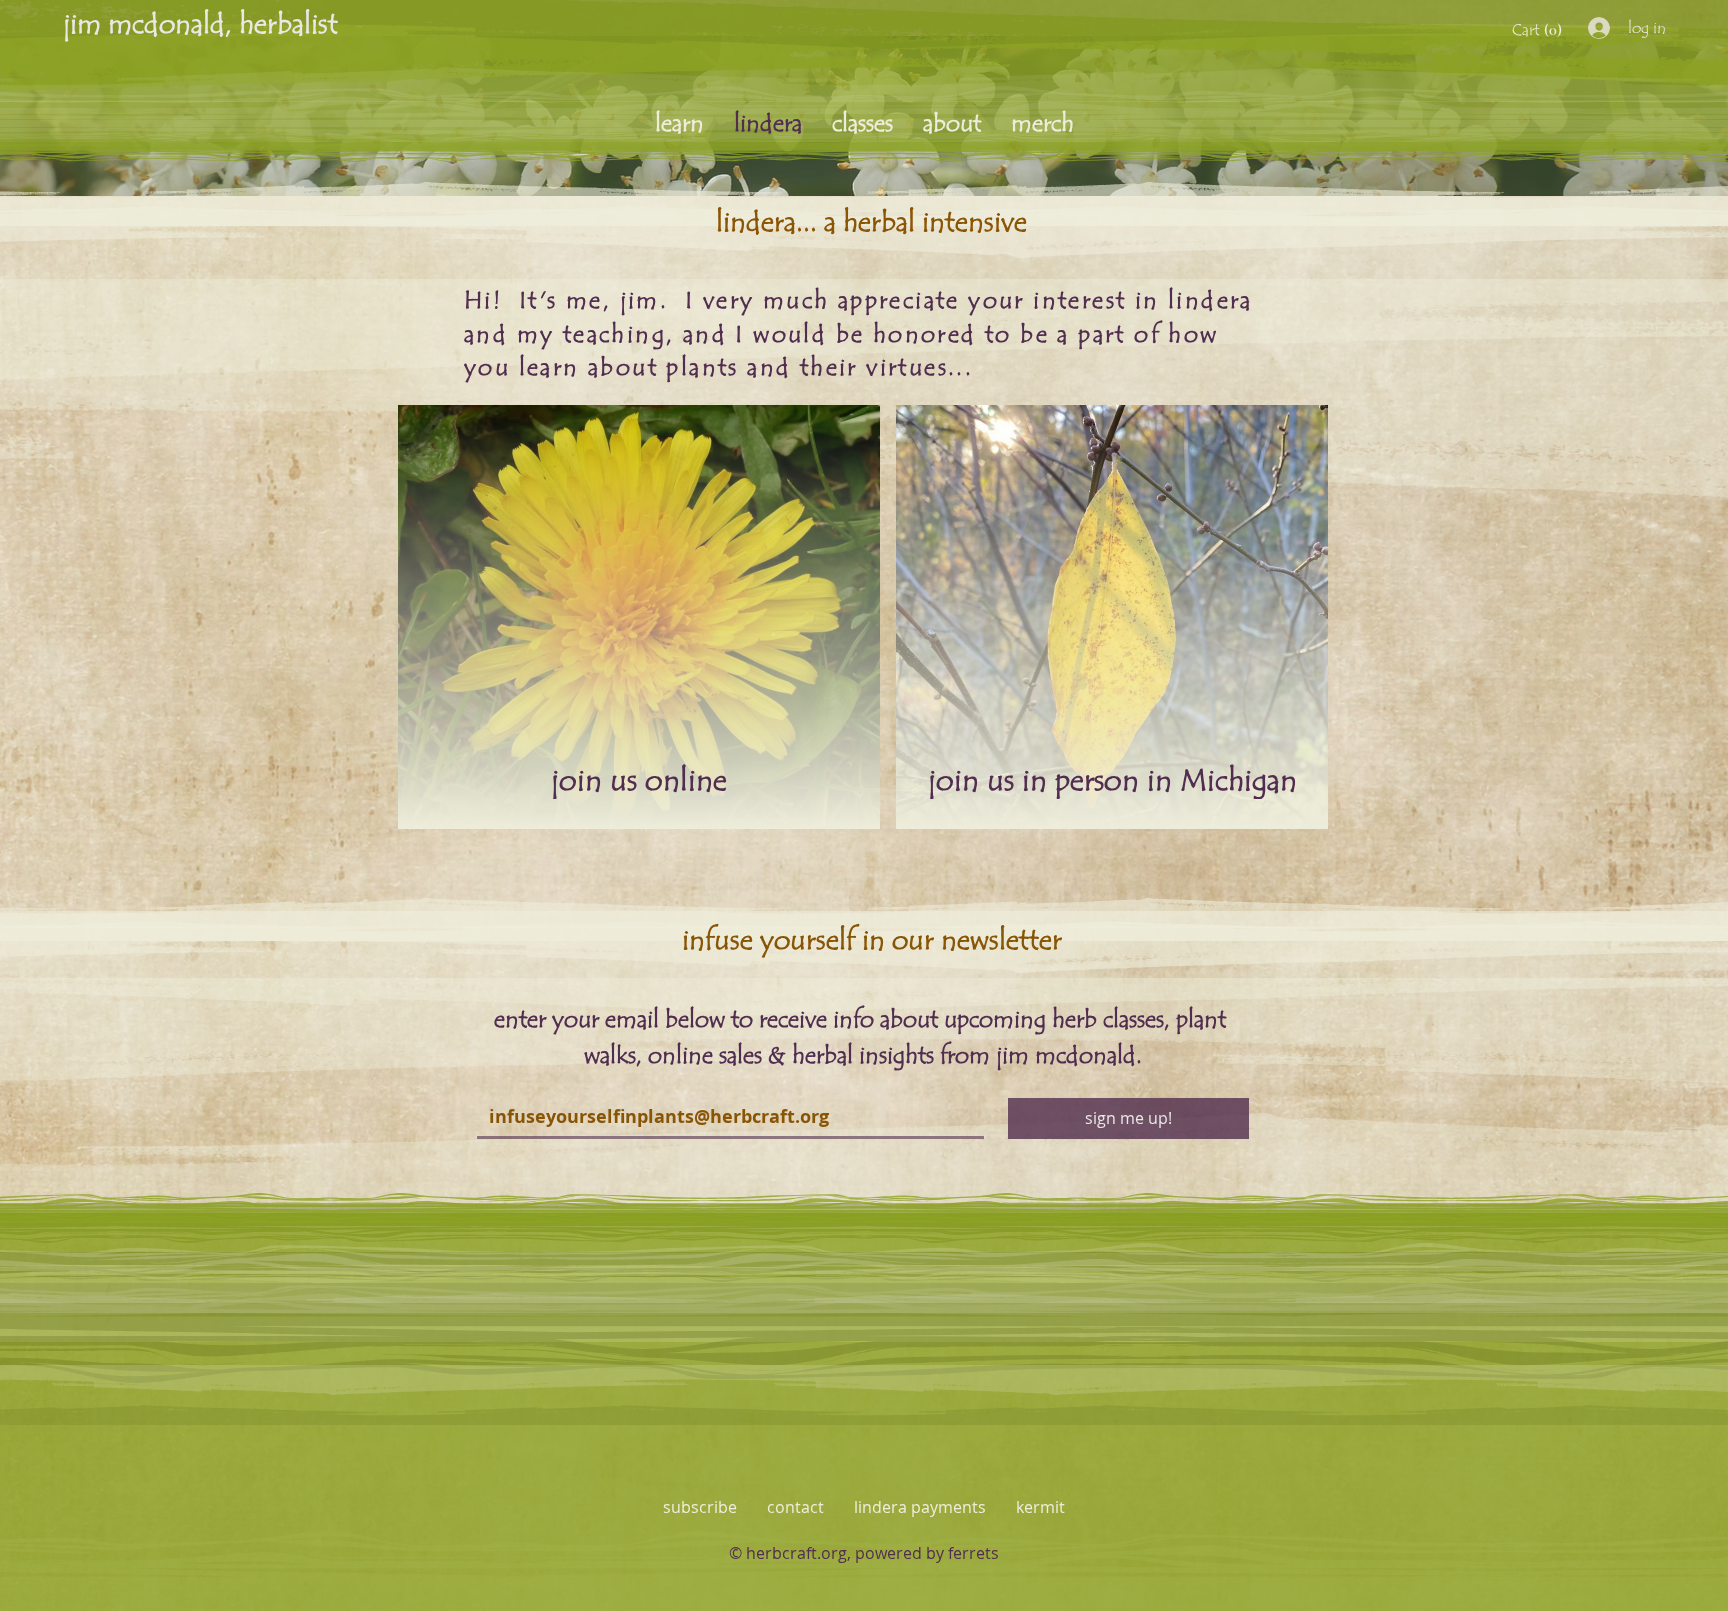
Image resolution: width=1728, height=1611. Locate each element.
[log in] (1594, 28)
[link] (1539, 29)
